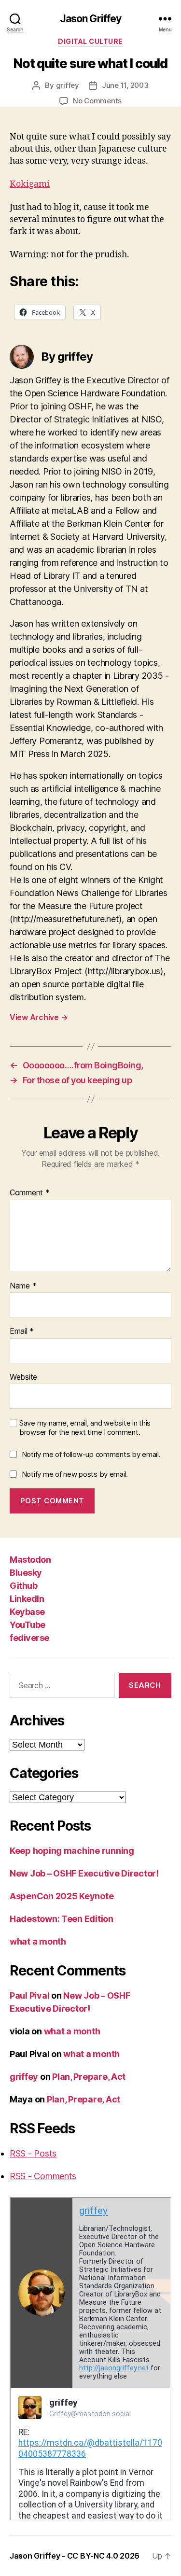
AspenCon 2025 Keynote (62, 1896)
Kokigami (30, 184)
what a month (38, 1941)
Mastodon (30, 1560)
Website (23, 1377)
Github (23, 1586)
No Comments (97, 101)
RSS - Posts (33, 2153)
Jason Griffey (91, 19)
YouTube (28, 1625)
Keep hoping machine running (72, 1851)
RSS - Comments (43, 2176)
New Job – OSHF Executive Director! (84, 1873)
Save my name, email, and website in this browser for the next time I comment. (85, 1428)
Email (22, 1331)
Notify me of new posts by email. (75, 1474)
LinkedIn (27, 1599)
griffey (68, 85)
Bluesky (26, 1573)
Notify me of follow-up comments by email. (91, 1454)
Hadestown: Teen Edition (62, 1919)
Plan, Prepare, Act (89, 2077)
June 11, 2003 (125, 85)
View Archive (39, 1017)
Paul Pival (29, 1995)
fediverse (29, 1638)
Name (23, 1286)
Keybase (27, 1612)
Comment (30, 1193)
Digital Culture (90, 41)
